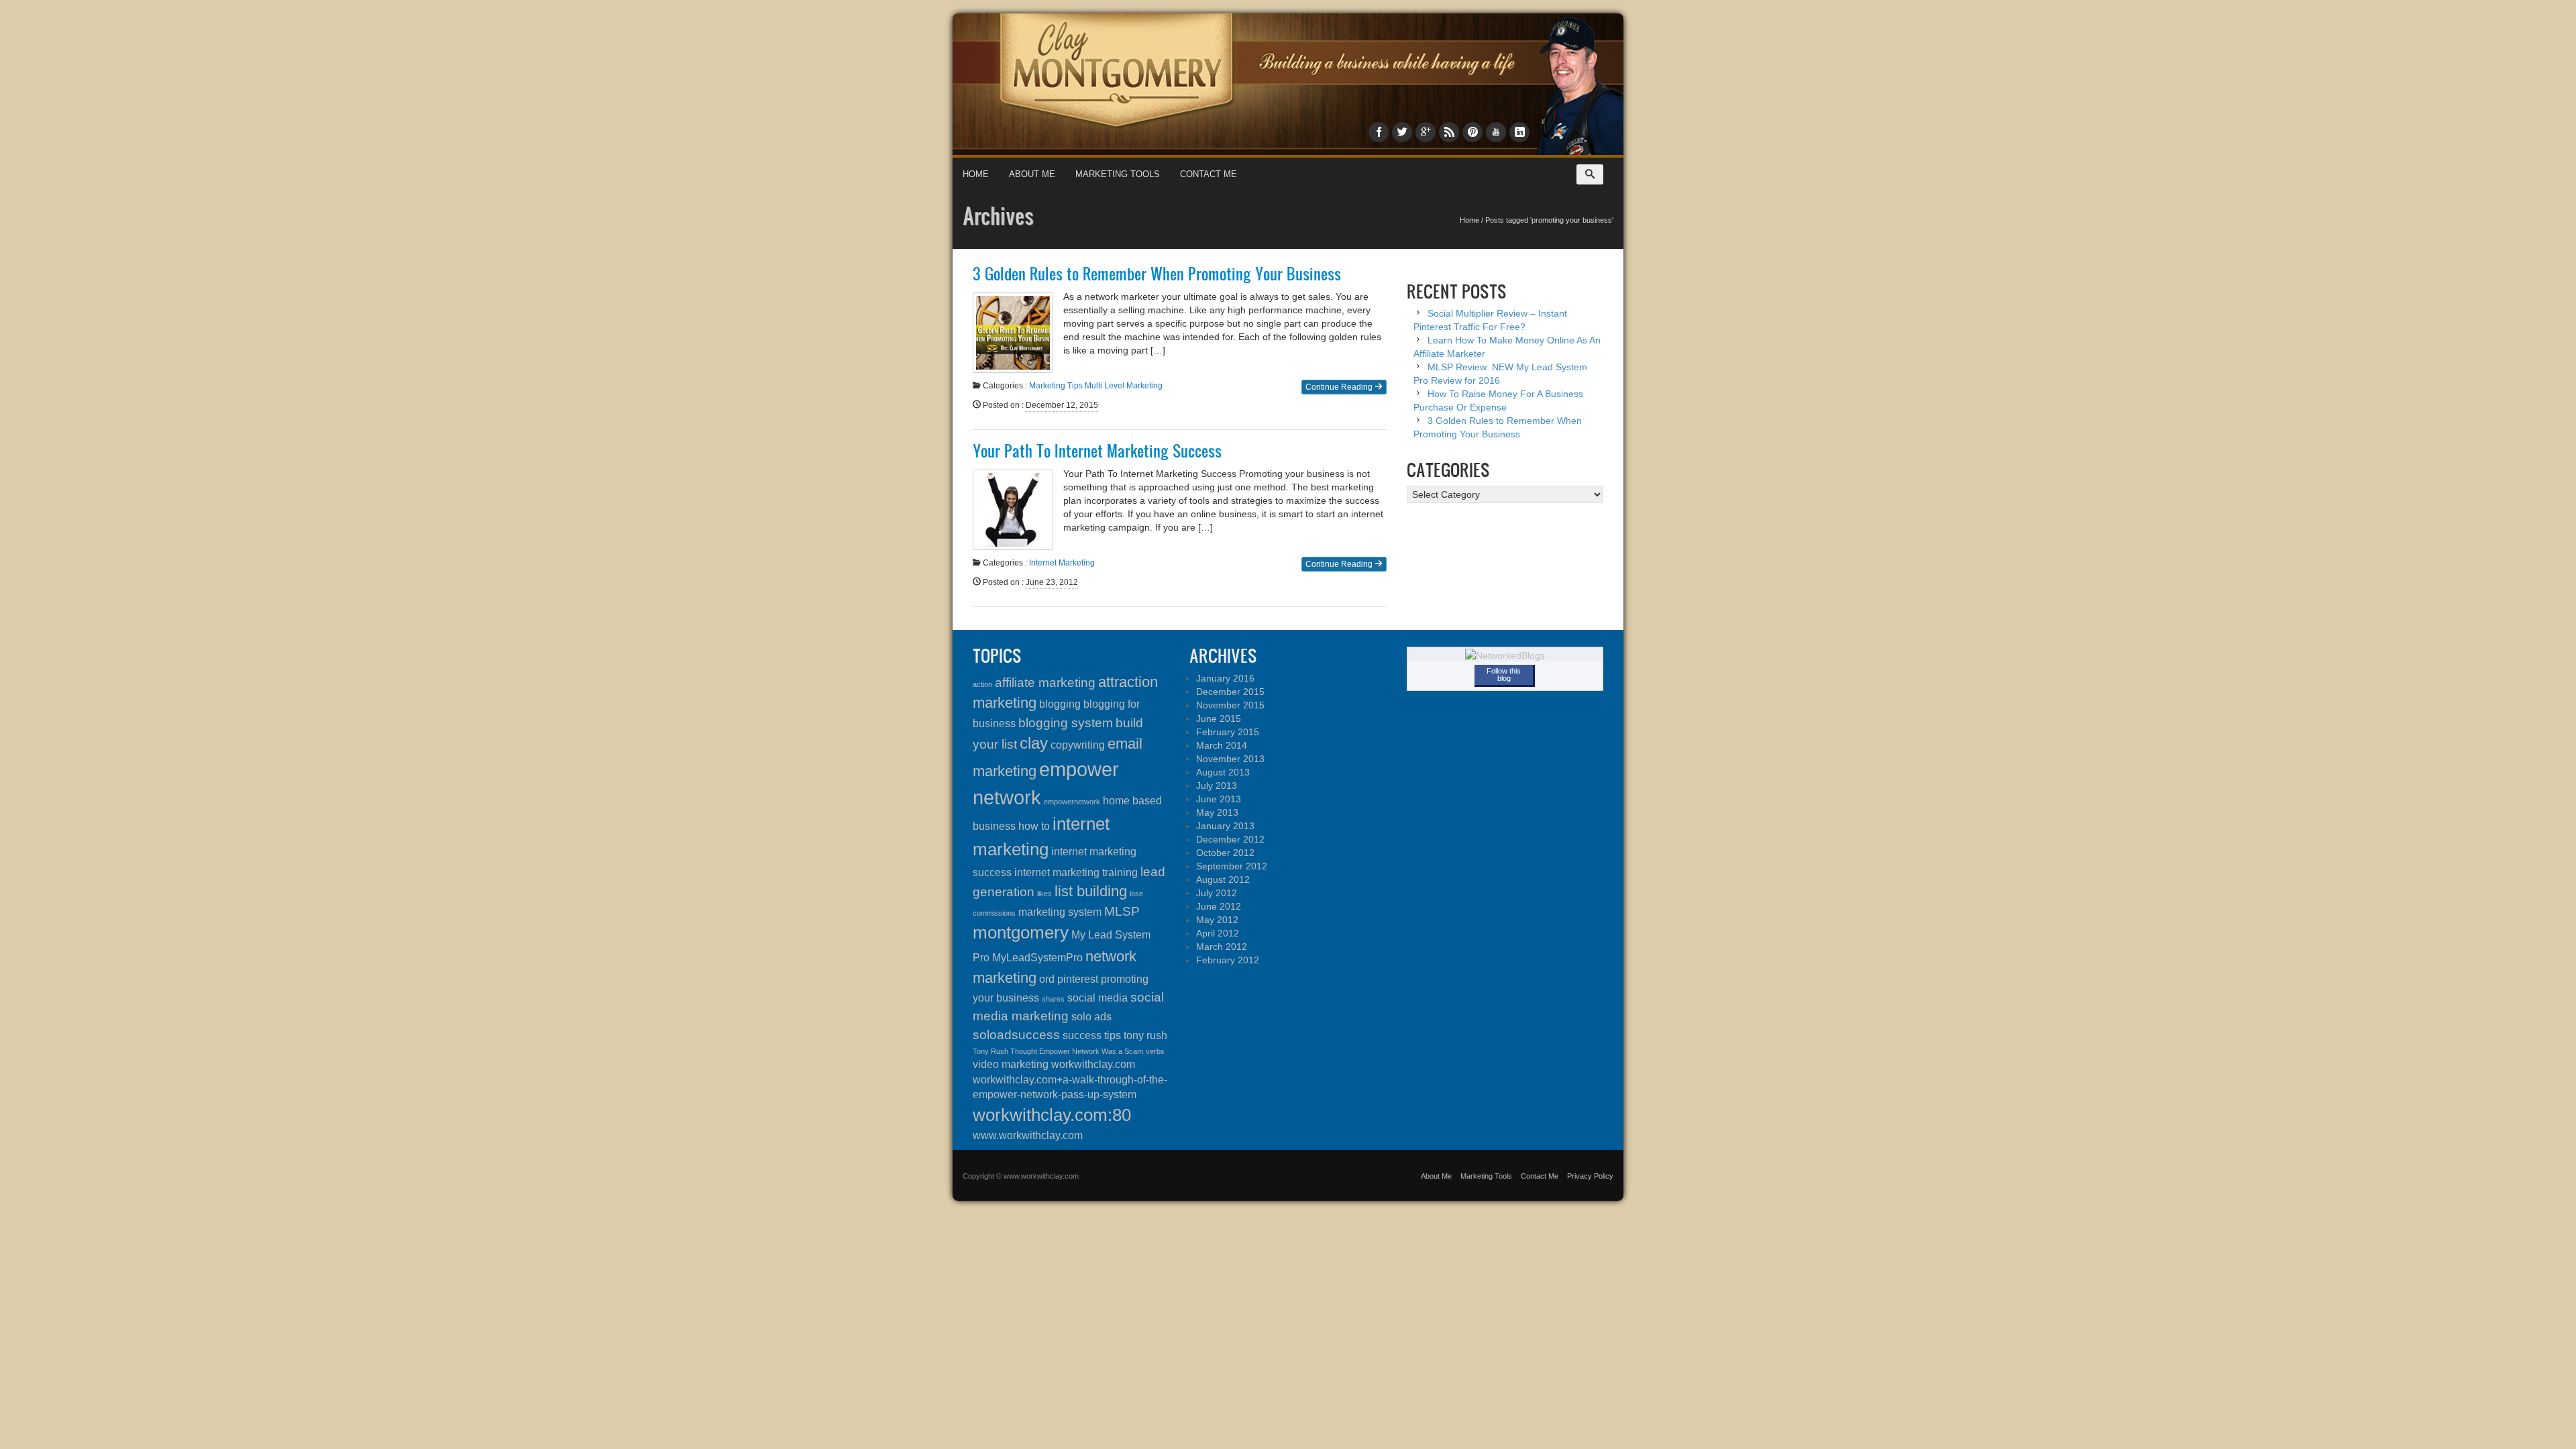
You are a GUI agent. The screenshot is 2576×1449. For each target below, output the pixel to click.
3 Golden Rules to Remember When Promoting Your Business (1157, 274)
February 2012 (1228, 960)
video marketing (1011, 1064)
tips (1113, 1035)
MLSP (1122, 911)
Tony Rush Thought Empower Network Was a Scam (1058, 1051)
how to (1034, 826)
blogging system (1066, 723)
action (982, 684)
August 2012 (1223, 879)
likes (1044, 894)
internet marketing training (1076, 872)
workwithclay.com (1093, 1064)
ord (1047, 979)
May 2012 (1217, 920)
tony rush (1145, 1035)
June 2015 (1219, 718)
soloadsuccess (1016, 1035)
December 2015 (1230, 692)
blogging (1060, 704)
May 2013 (1217, 812)
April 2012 (1218, 933)
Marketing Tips (1056, 386)
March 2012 (1222, 947)
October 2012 (1225, 853)
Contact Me (1209, 174)
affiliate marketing (1045, 683)
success (1082, 1035)
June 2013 (1219, 799)
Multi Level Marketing (1124, 386)
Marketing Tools (1118, 174)
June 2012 (1219, 906)
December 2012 (1230, 839)
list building (1091, 891)
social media (1097, 998)
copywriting (1078, 745)
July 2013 (1217, 786)
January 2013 (1225, 826)
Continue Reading (1340, 387)
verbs (1155, 1051)
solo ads (1091, 1017)
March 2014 (1222, 745)
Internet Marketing (1062, 563)
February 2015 (1228, 732)
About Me (1032, 174)
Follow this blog (1504, 675)
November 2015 (1230, 705)
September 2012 (1232, 866)
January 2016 (1225, 678)
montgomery (1021, 932)
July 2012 (1217, 893)
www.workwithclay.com (1028, 1135)
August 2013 (1223, 772)
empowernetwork (1072, 802)
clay (1034, 743)
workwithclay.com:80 (1052, 1115)
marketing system (1060, 912)
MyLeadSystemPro (1037, 958)
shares (1053, 999)
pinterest (1078, 979)
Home (976, 174)
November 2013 (1230, 759)
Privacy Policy (1590, 1176)
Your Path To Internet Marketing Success (1097, 451)
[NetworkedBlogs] (1505, 655)
